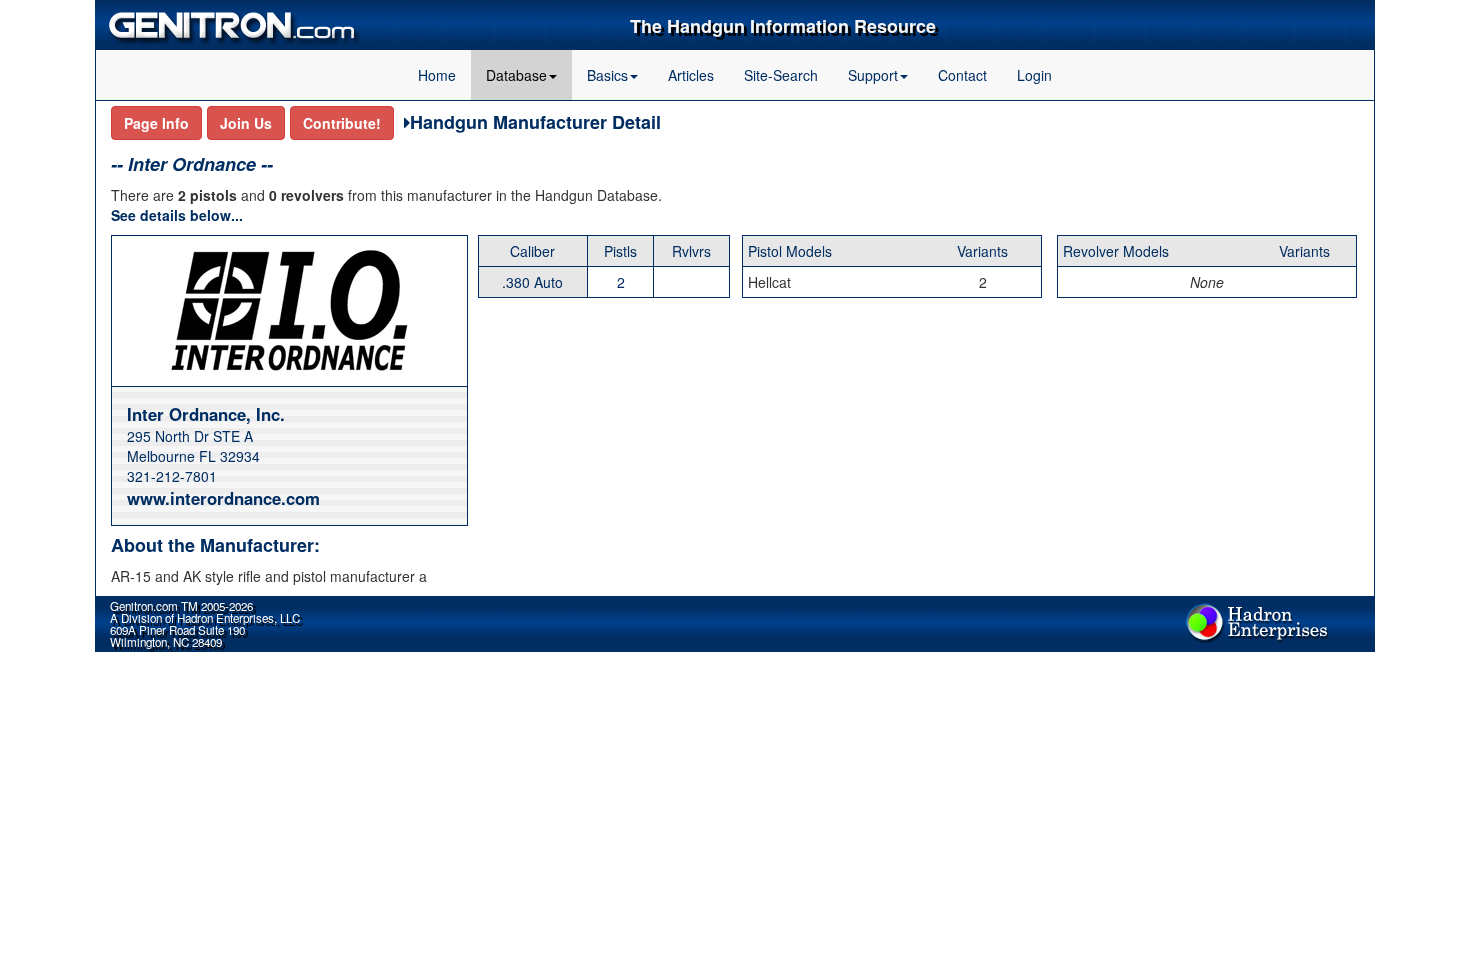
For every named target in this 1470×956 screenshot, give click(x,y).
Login (1034, 75)
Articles (691, 75)
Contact (962, 75)
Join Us (246, 123)
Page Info (156, 123)
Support (873, 75)
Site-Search (781, 75)
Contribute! (342, 123)
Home (437, 75)
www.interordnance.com (223, 498)
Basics (607, 75)
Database (516, 75)
